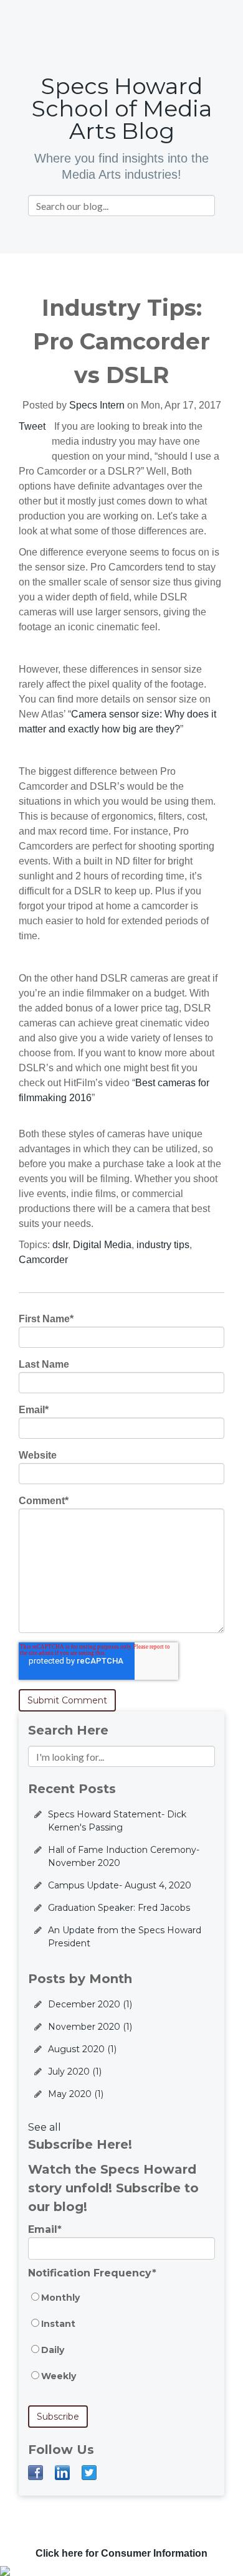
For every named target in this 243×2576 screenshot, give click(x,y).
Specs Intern (97, 405)
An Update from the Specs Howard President (125, 1937)
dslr (60, 1245)
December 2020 (90, 2004)
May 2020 (76, 2094)
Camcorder (43, 1260)
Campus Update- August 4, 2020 (120, 1885)
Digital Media (102, 1245)
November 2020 (90, 2027)
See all (45, 2127)
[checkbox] (121, 2343)
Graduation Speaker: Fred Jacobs (119, 1908)
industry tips (163, 1245)
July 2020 (75, 2072)
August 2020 (82, 2049)
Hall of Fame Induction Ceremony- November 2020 (124, 1856)
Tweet (32, 426)
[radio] (121, 2304)
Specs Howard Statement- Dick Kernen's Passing (117, 1821)
